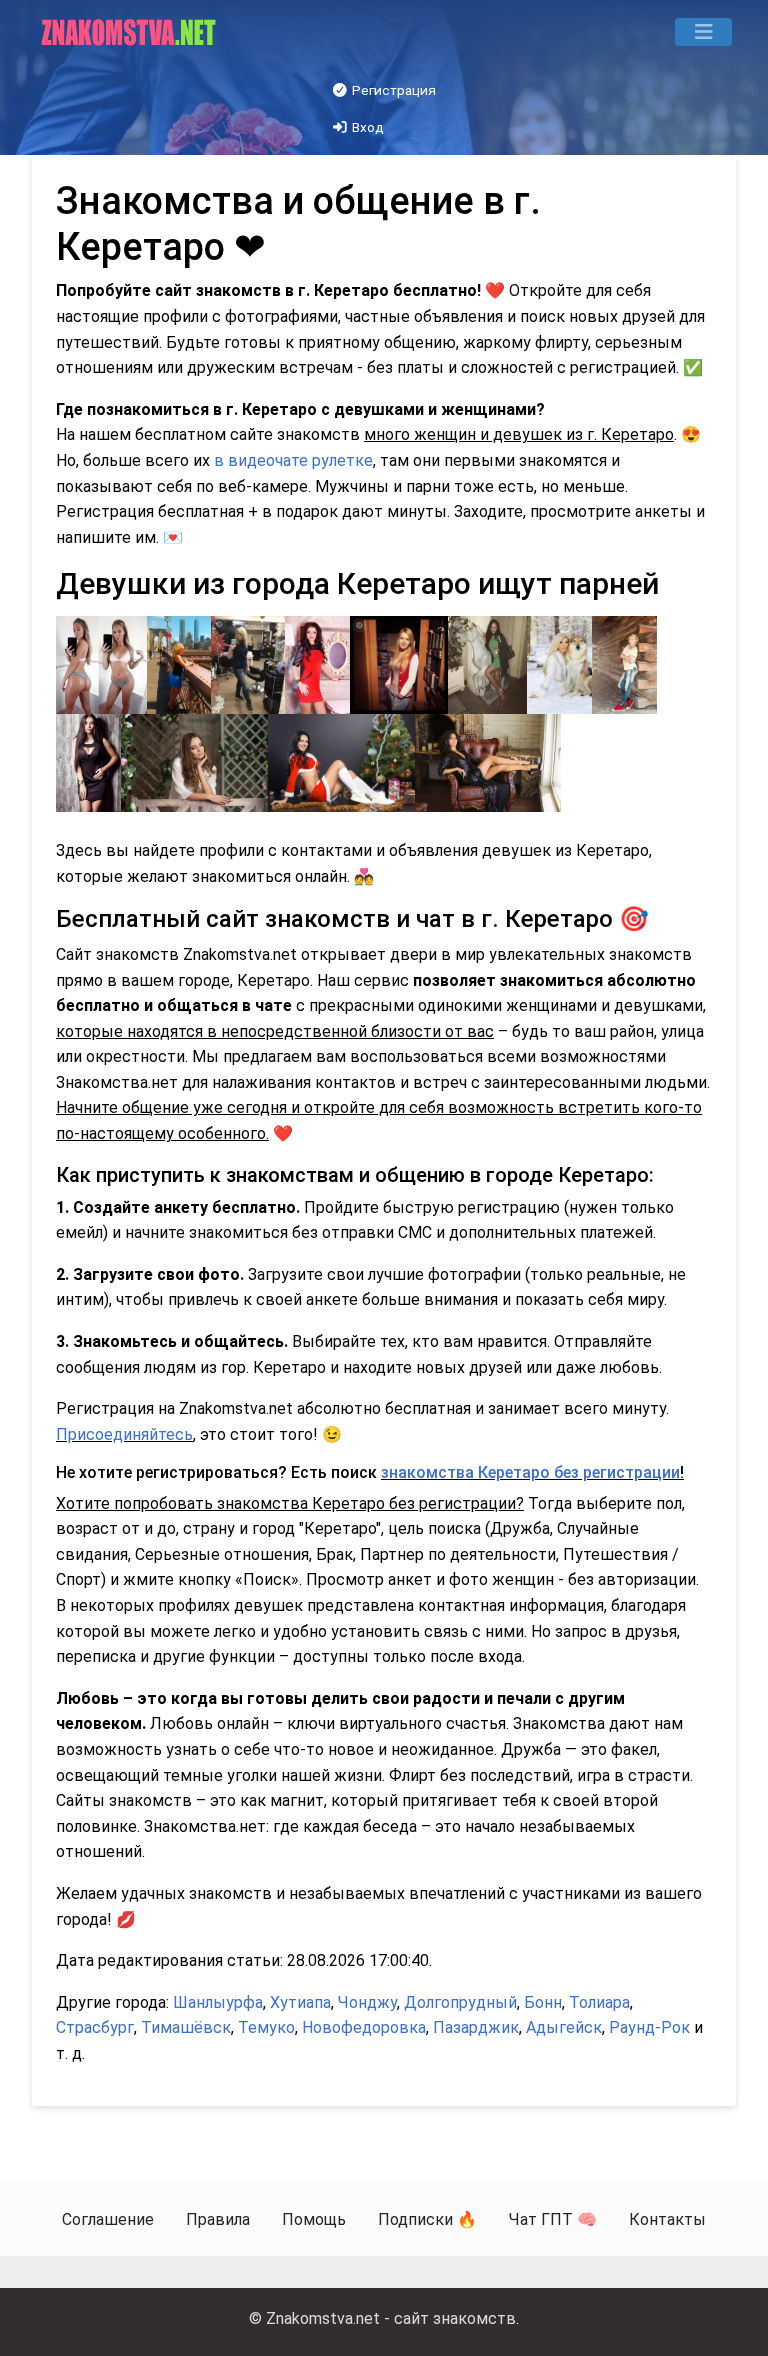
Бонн (543, 2002)
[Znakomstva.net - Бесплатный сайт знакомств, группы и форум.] (130, 32)
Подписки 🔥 (427, 2219)
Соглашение (108, 2219)
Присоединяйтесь (124, 1434)
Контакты (667, 2219)
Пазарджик (476, 2027)
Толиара (599, 2002)
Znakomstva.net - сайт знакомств (391, 2318)
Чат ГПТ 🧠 (553, 2219)
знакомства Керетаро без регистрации (530, 1472)
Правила (218, 2219)
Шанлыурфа (218, 2002)
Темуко (266, 2027)
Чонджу (367, 2002)
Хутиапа (300, 2002)
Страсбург (95, 2027)
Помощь (314, 2219)
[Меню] (703, 32)
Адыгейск (564, 2027)
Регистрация (392, 90)
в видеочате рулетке (293, 460)
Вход (366, 127)
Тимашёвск (186, 2027)
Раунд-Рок (649, 2027)
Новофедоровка (364, 2027)
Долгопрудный (460, 2002)
